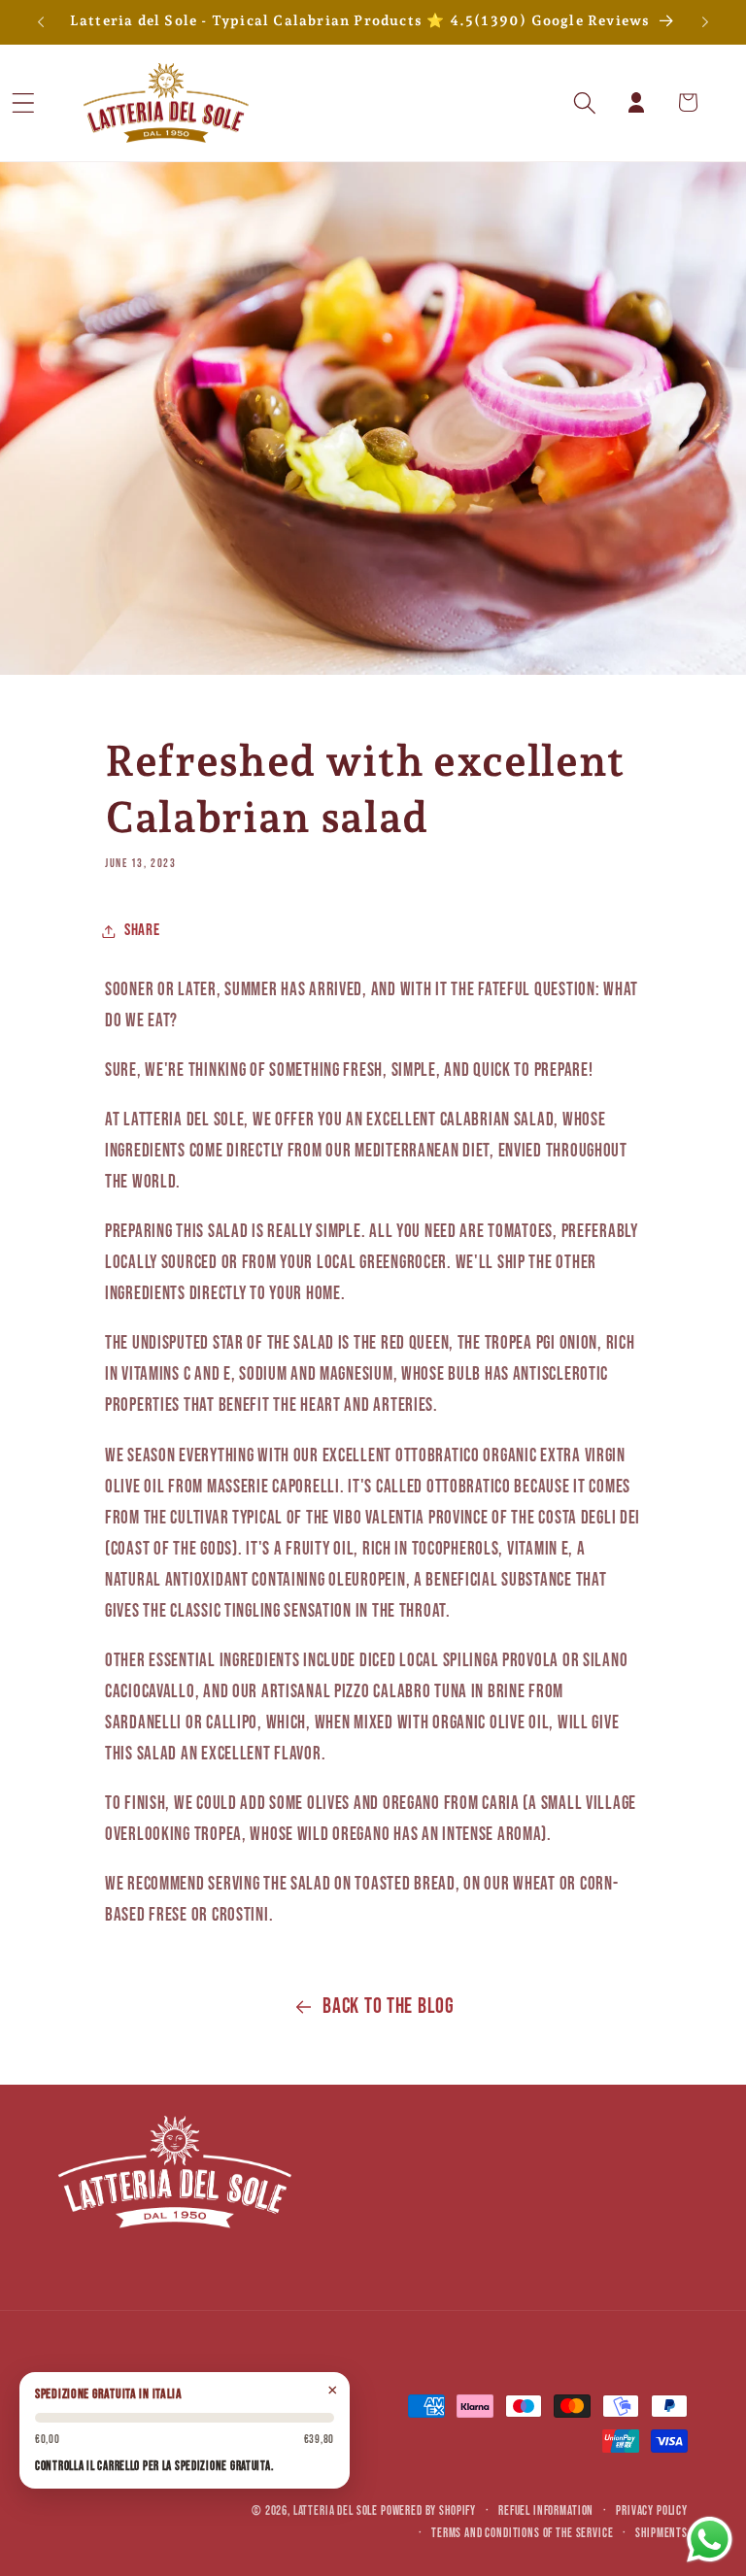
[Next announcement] (705, 22)
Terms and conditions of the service (522, 2533)
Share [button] (142, 930)
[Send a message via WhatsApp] (710, 2540)
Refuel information (546, 2511)
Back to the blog (389, 2007)
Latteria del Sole (336, 2511)
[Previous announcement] (41, 22)
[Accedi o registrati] (637, 102)
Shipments (661, 2533)
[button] (49, 102)
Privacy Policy (652, 2511)
